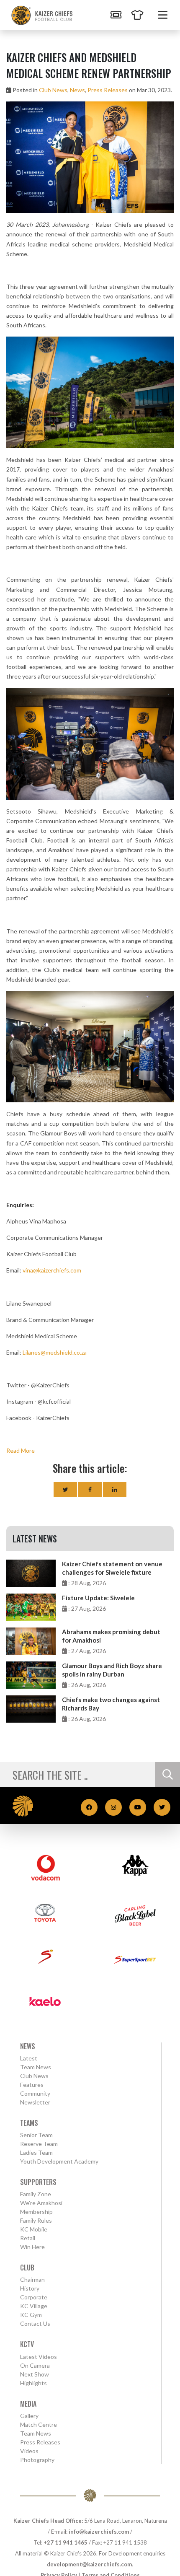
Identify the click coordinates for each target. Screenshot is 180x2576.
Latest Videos (39, 2357)
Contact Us (35, 2323)
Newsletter (35, 2102)
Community (35, 2093)
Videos (29, 2451)
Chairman (32, 2279)
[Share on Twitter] (65, 1489)
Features (32, 2085)
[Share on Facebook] (90, 1489)
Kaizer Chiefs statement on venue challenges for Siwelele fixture (112, 1568)
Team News (36, 2067)
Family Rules (36, 2220)
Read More (21, 1450)
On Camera (35, 2365)
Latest (29, 2058)
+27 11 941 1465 (66, 2542)
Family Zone (36, 2194)
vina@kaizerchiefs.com (52, 1270)
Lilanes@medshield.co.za (55, 1352)
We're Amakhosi (41, 2203)
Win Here (32, 2247)
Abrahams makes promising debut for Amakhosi (111, 1636)
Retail (28, 2238)
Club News (53, 90)
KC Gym (31, 2315)
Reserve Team (39, 2144)
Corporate (34, 2297)
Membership (36, 2212)
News (77, 90)
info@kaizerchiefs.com (99, 2532)
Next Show (35, 2374)
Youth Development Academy (59, 2161)
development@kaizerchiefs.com (89, 2564)
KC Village (34, 2306)
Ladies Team (36, 2152)
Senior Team (36, 2135)
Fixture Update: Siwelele (98, 1598)
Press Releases (108, 90)
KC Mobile (34, 2229)
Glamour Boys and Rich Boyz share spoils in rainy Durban (112, 1670)
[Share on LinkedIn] (115, 1489)
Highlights (33, 2383)
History (30, 2288)
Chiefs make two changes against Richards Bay (111, 1704)
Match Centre (39, 2424)
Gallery (29, 2416)
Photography (37, 2460)
